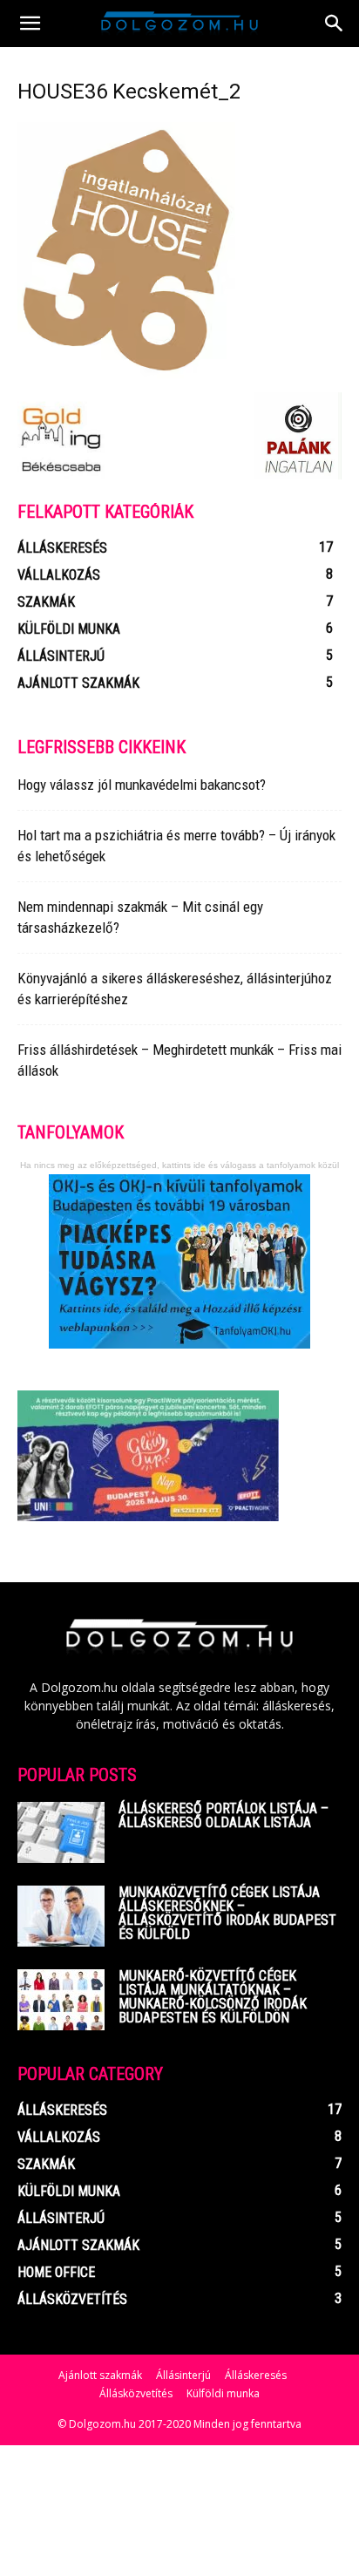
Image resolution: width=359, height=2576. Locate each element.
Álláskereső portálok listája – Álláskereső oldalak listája (224, 1815)
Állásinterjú (183, 2375)
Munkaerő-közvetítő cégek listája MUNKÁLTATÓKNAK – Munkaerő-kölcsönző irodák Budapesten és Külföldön (213, 1997)
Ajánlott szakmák (100, 2375)
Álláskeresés (256, 2375)
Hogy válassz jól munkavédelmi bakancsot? (142, 785)
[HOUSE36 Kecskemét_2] (126, 374)
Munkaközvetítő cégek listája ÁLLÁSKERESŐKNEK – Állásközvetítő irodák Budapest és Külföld (227, 1913)
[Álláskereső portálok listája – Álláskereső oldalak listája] (61, 1832)
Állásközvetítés (136, 2393)
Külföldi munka (223, 2393)
